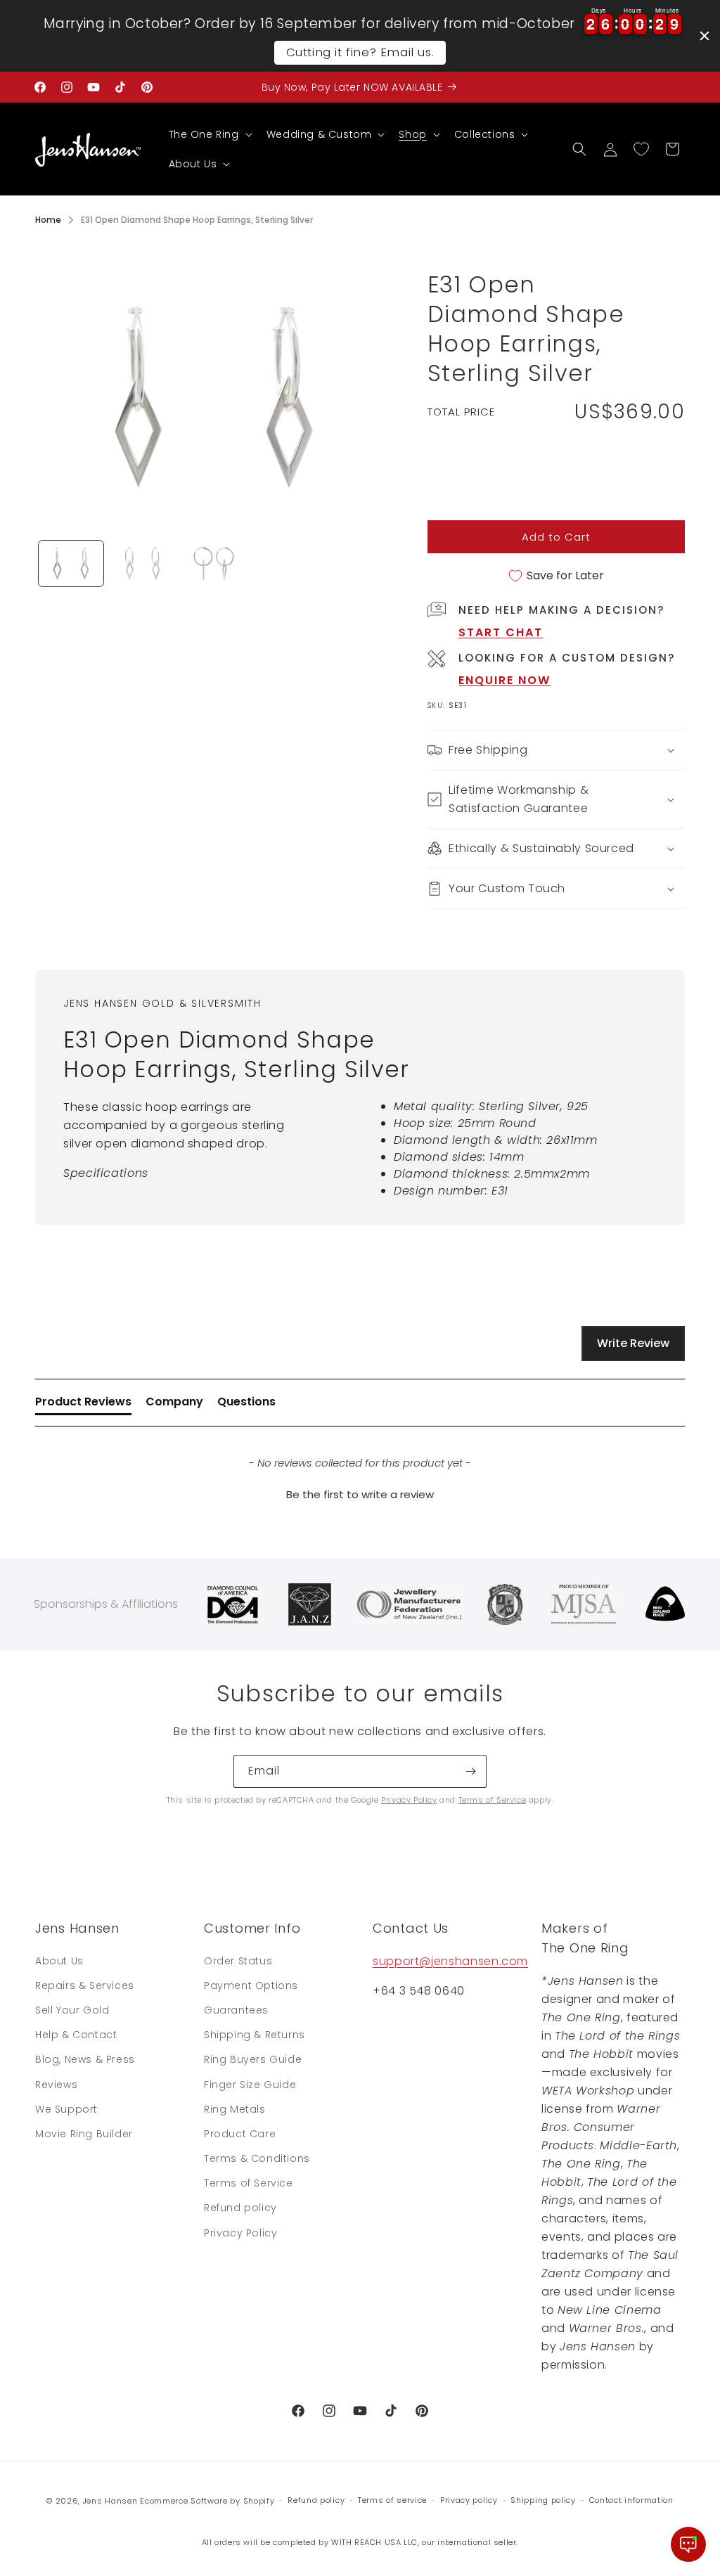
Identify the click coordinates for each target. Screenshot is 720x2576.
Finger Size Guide (250, 2085)
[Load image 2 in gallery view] (143, 563)
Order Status (238, 1961)
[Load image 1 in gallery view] (71, 563)
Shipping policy (543, 2500)
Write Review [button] (633, 1343)
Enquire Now (504, 680)
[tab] (83, 1405)
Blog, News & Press (85, 2059)
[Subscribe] (470, 1771)
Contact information (631, 2500)
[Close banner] (705, 36)
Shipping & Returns (255, 2035)
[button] (209, 134)
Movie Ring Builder (84, 2134)
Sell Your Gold (72, 2010)
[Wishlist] (641, 149)
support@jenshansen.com (450, 1961)
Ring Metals (235, 2109)
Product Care (240, 2134)
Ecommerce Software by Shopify (207, 2501)
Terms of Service (493, 1800)
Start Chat (501, 632)
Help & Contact (76, 2035)
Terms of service (392, 2500)
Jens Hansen (110, 2501)
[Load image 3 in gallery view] (214, 563)
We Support (66, 2109)
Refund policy (240, 2208)
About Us (59, 1961)
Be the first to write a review (360, 1494)
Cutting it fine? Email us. (360, 52)
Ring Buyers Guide (253, 2059)
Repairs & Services (85, 1985)
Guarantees (236, 2010)
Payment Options (251, 1985)
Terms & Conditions (257, 2158)
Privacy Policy (409, 1800)
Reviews (56, 2085)
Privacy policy (469, 2500)
